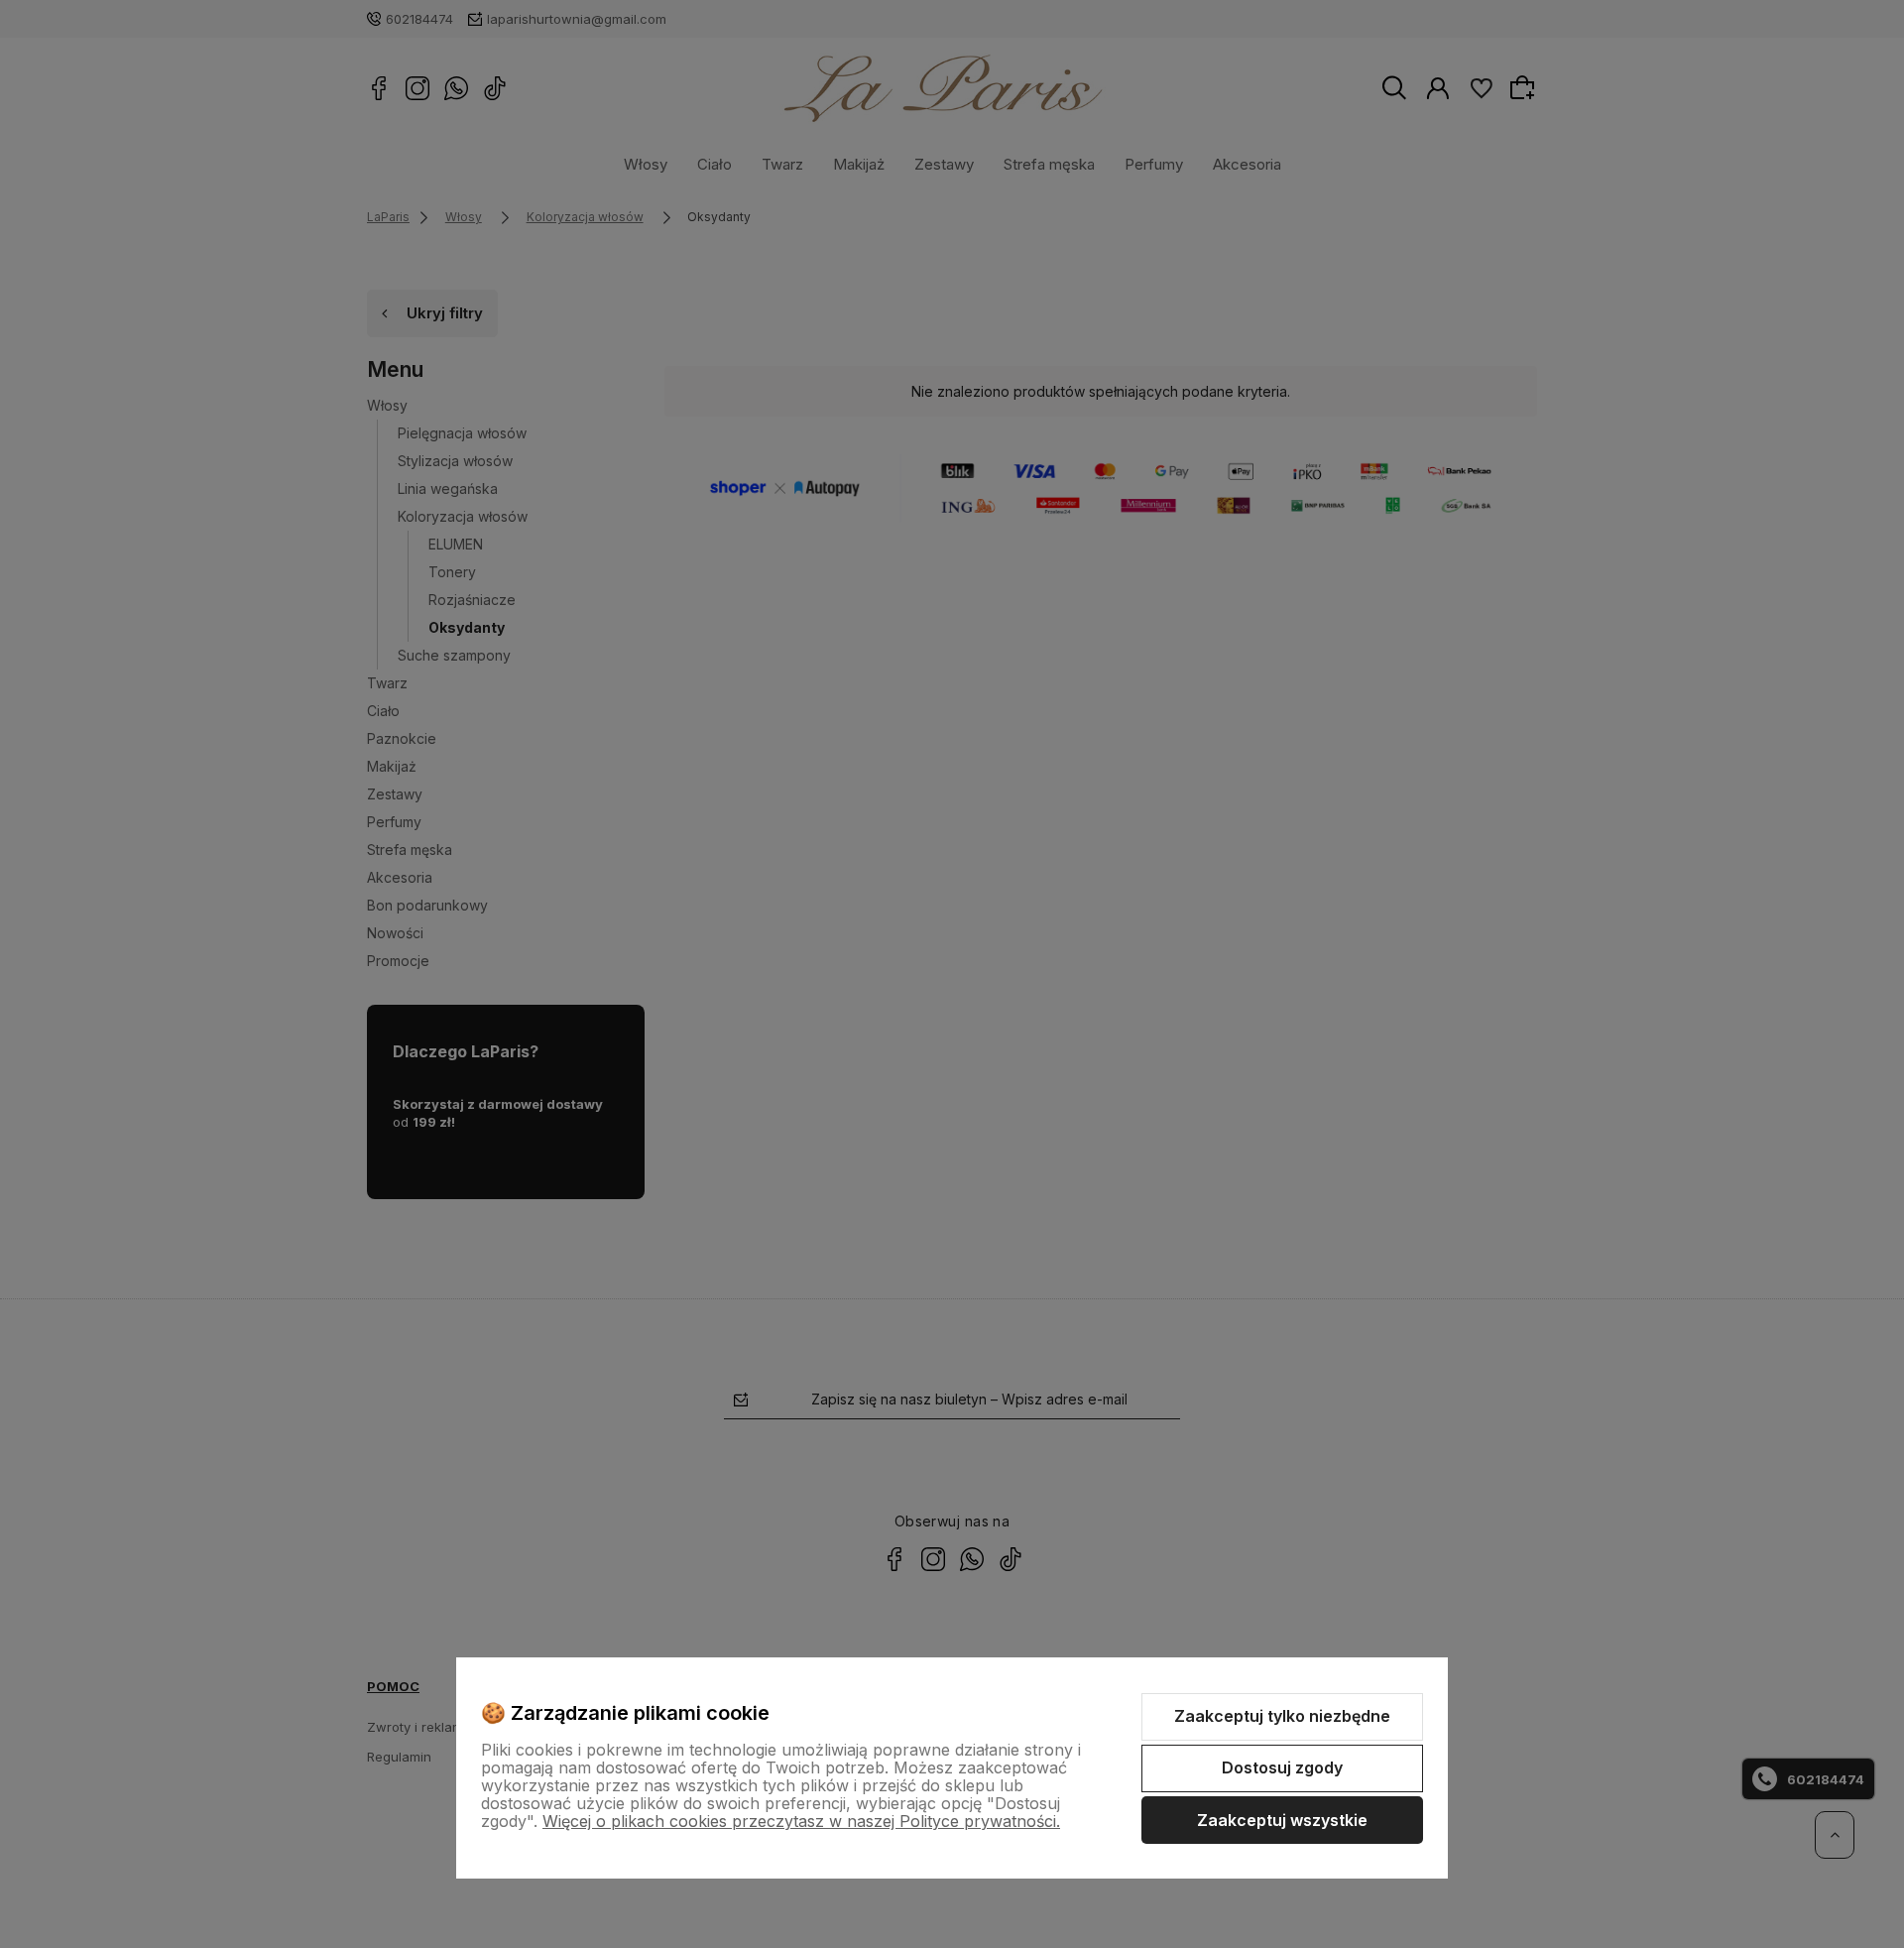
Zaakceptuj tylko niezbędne (1282, 1716)
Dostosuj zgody (1282, 1767)
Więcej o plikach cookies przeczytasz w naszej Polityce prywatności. (801, 1821)
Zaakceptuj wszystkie (1282, 1820)
